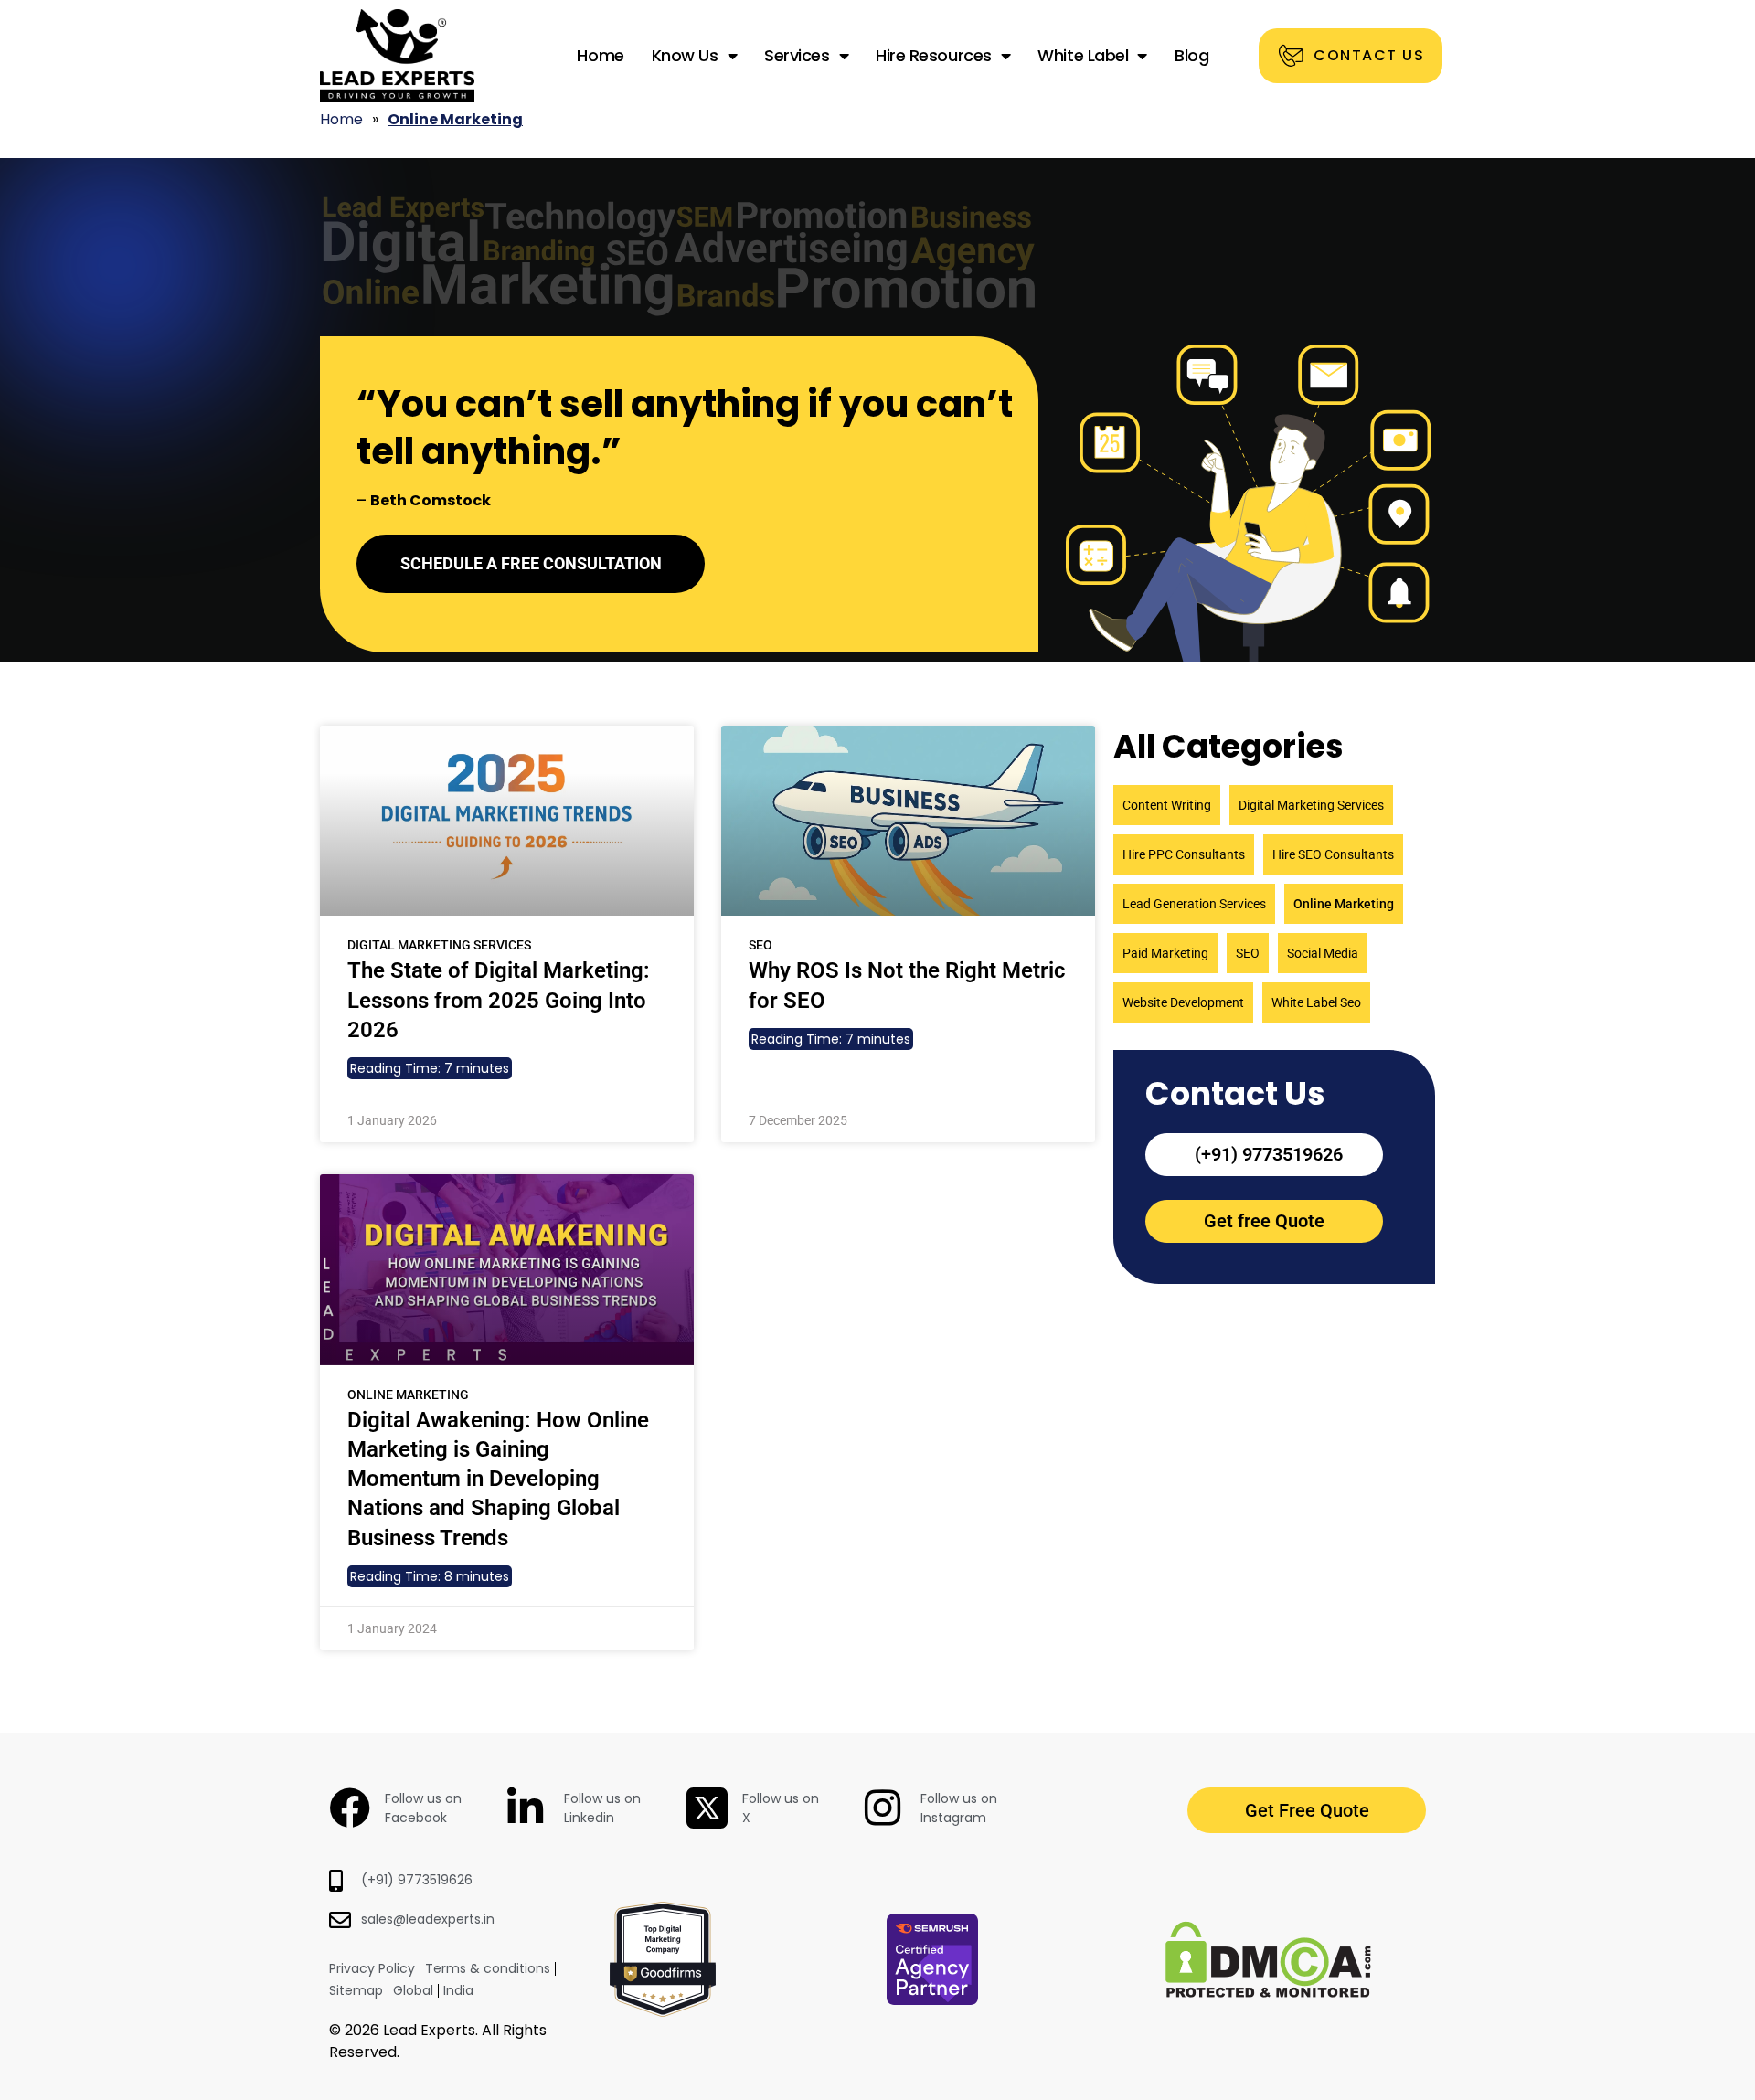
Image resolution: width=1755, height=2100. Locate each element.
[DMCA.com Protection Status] (1268, 1992)
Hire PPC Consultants (1184, 854)
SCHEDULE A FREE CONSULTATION (531, 563)
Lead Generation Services (1194, 904)
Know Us (685, 55)
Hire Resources (934, 55)
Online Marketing (1344, 904)
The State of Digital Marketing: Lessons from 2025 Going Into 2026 (499, 1000)
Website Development (1183, 1002)
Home (600, 55)
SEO (1248, 953)
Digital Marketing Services (1311, 805)
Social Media (1323, 953)
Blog (1191, 55)
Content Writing (1167, 805)
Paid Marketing (1165, 953)
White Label (1083, 55)
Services (797, 55)
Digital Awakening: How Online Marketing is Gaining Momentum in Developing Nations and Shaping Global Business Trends (498, 1479)
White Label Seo (1316, 1002)
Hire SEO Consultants (1333, 854)
